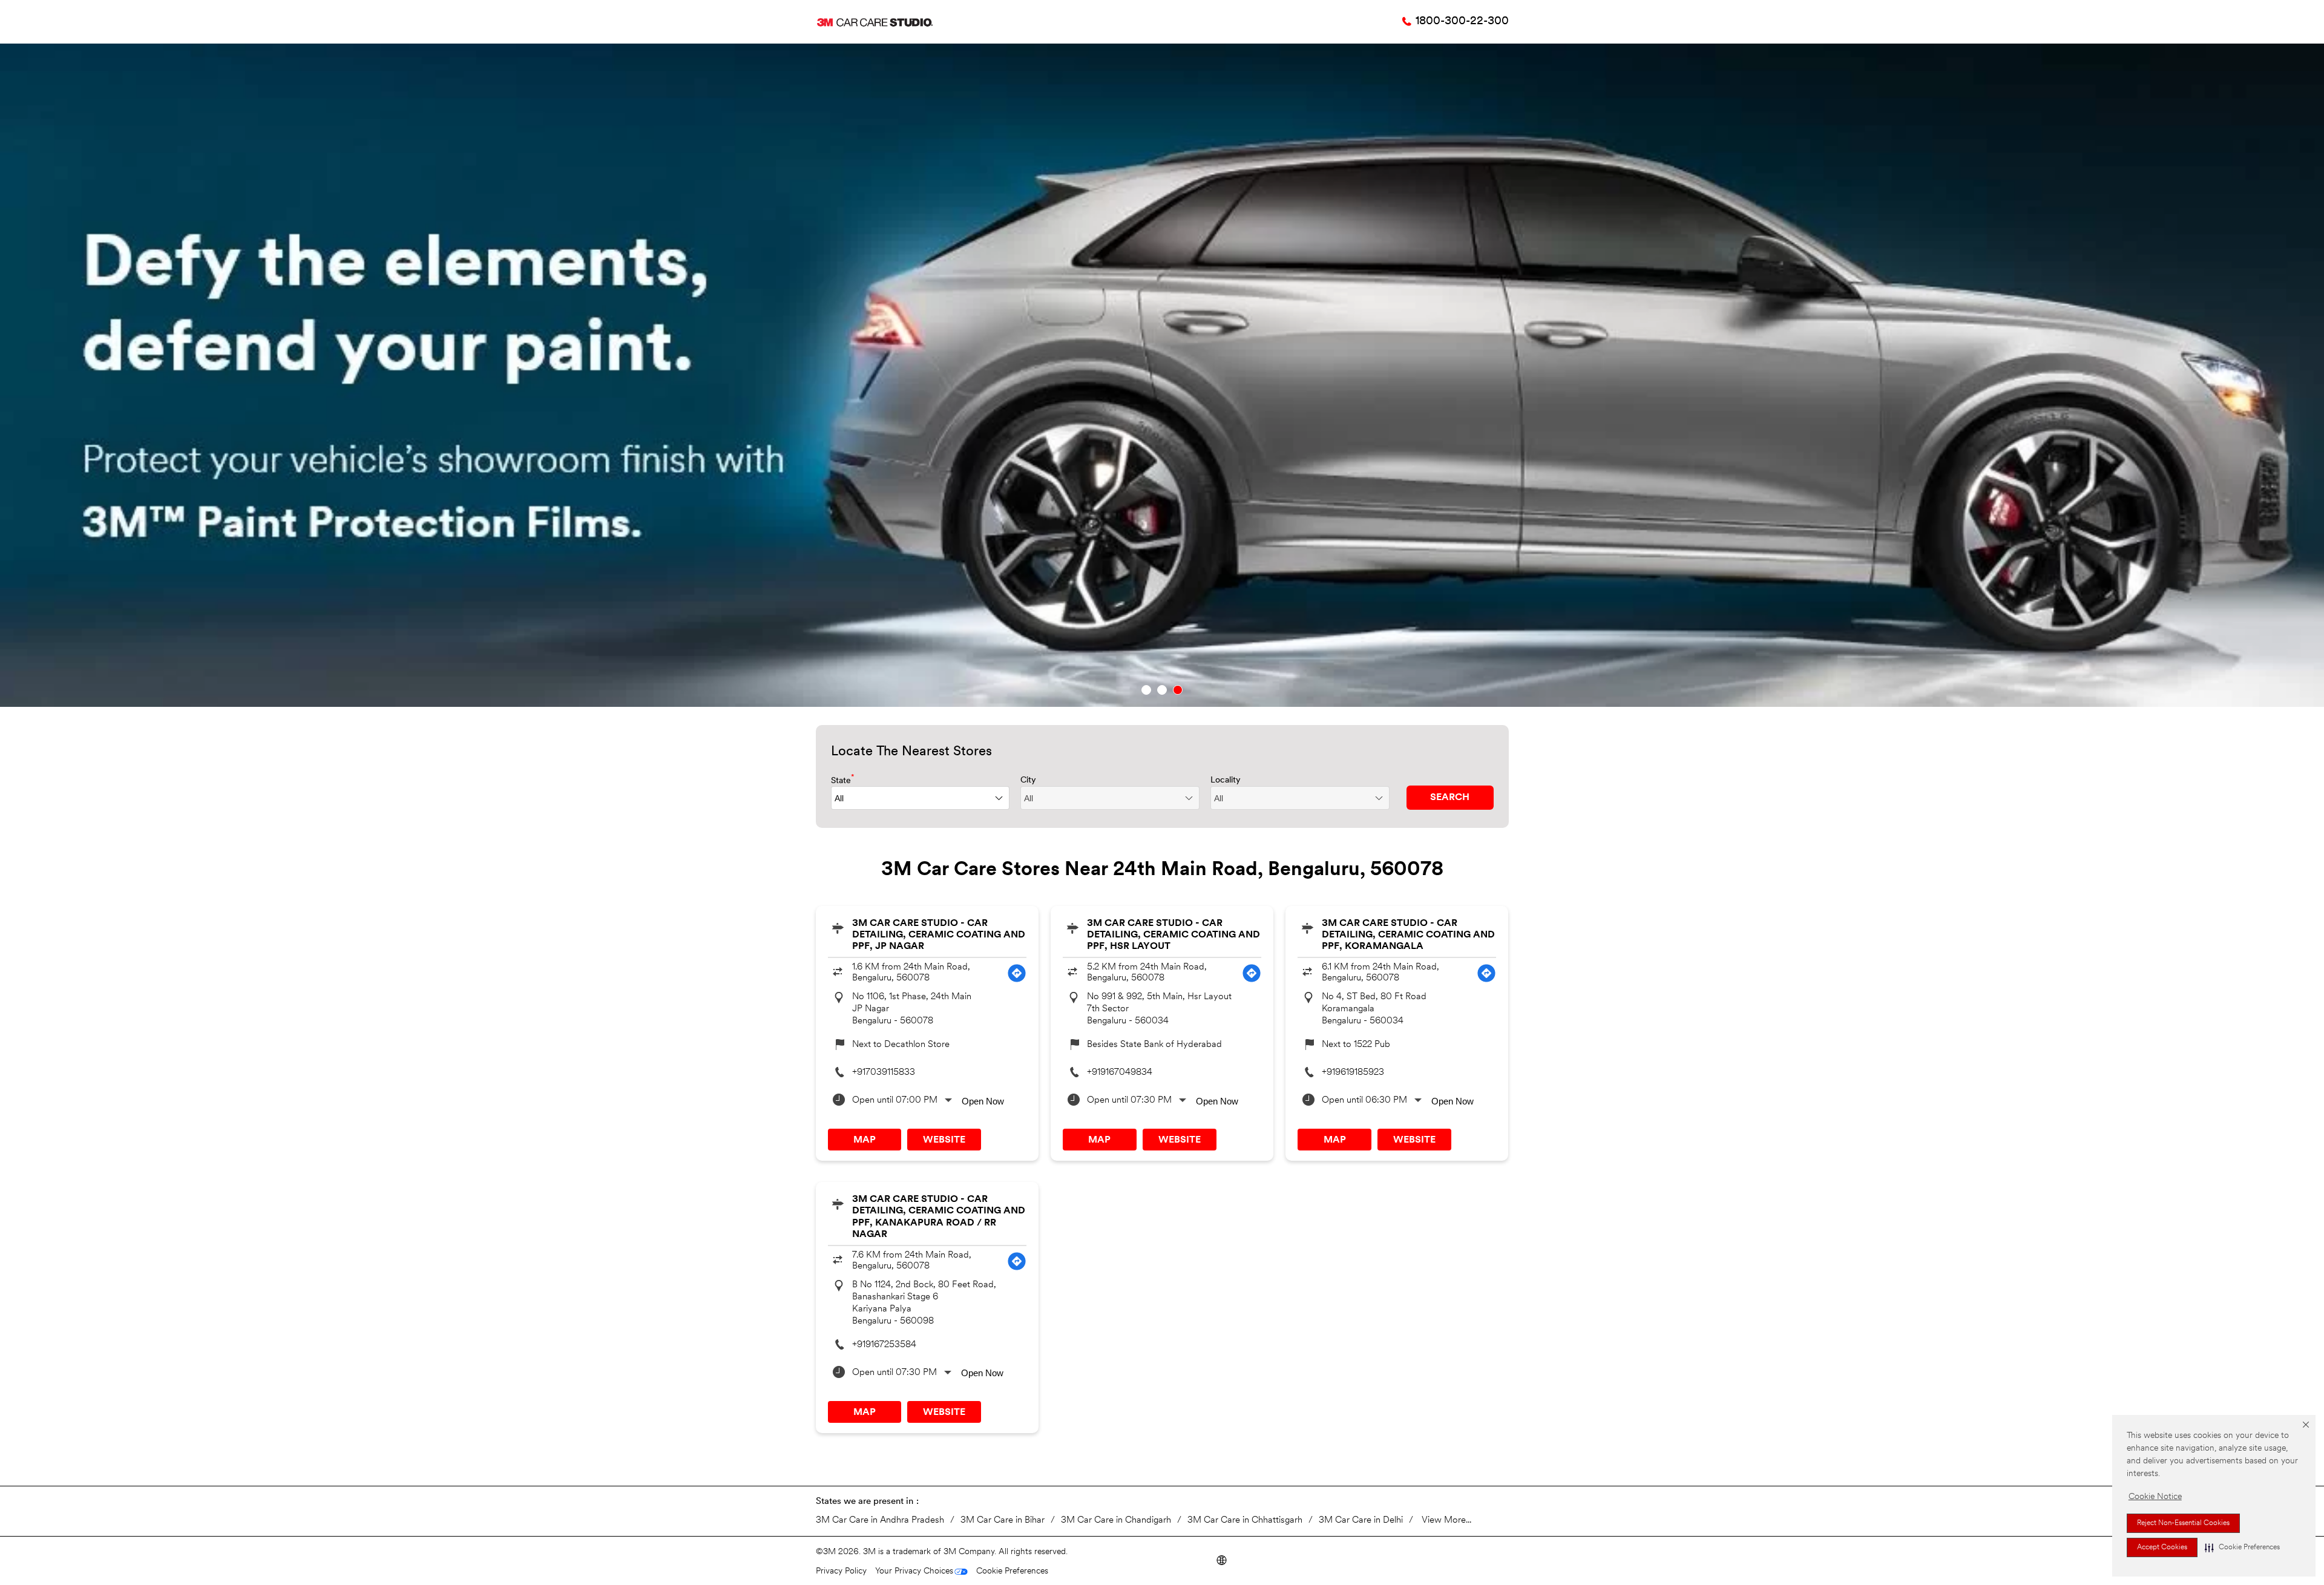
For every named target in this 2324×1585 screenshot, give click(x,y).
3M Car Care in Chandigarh (1116, 1521)
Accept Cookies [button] (2162, 1547)
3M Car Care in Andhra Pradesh (880, 1521)
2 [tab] (1162, 690)
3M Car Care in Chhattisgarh (1245, 1521)
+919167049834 (1120, 1073)
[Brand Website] (1221, 1559)
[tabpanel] (1162, 375)
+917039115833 (884, 1073)
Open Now (983, 1101)
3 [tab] (1178, 690)
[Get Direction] (1017, 973)
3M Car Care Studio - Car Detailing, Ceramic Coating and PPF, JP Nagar (939, 935)
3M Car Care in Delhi (1361, 1521)
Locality (1226, 780)
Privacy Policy (841, 1571)
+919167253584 (884, 1345)
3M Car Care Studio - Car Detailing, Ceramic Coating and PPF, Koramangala (1408, 935)
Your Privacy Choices (914, 1571)
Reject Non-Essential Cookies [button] (2183, 1523)
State (843, 780)
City (1028, 780)
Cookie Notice (2155, 1497)
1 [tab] (1146, 690)
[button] (2242, 1547)
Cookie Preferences (1012, 1571)
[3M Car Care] (875, 22)
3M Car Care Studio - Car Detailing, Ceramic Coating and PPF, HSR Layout (1173, 935)
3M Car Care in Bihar (1003, 1521)
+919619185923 (1353, 1073)
